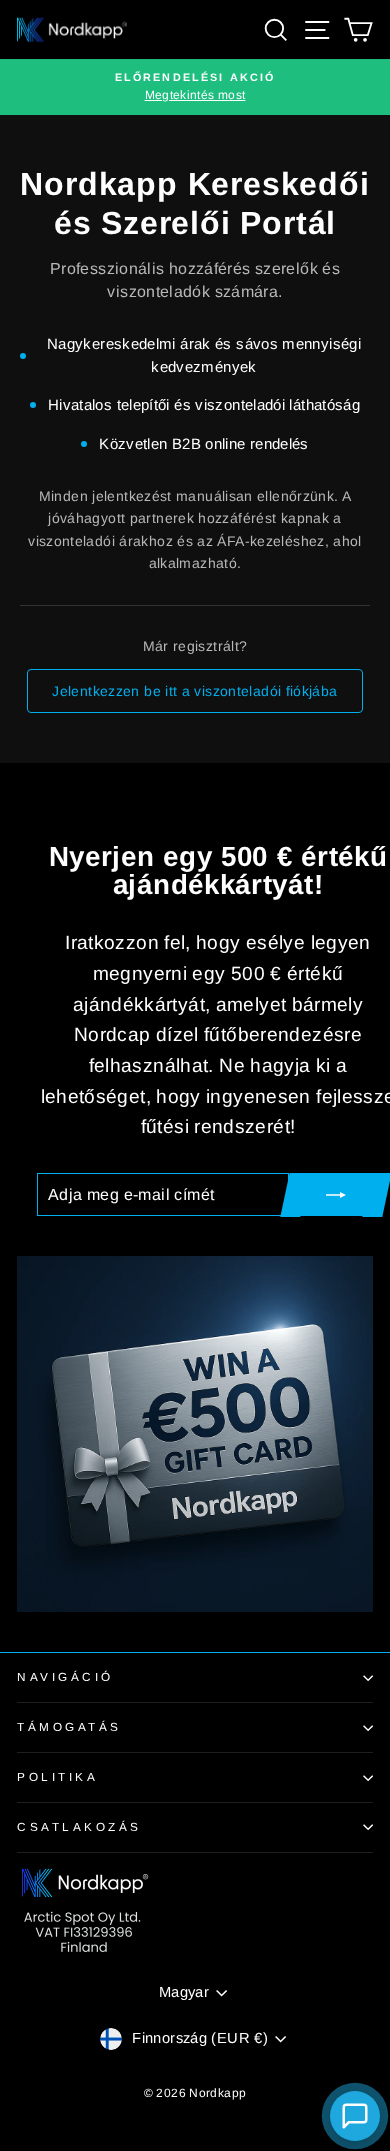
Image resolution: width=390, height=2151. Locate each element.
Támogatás (69, 1726)
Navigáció (65, 1676)
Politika (57, 1776)
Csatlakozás (79, 1826)
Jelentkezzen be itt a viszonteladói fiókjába (194, 691)
